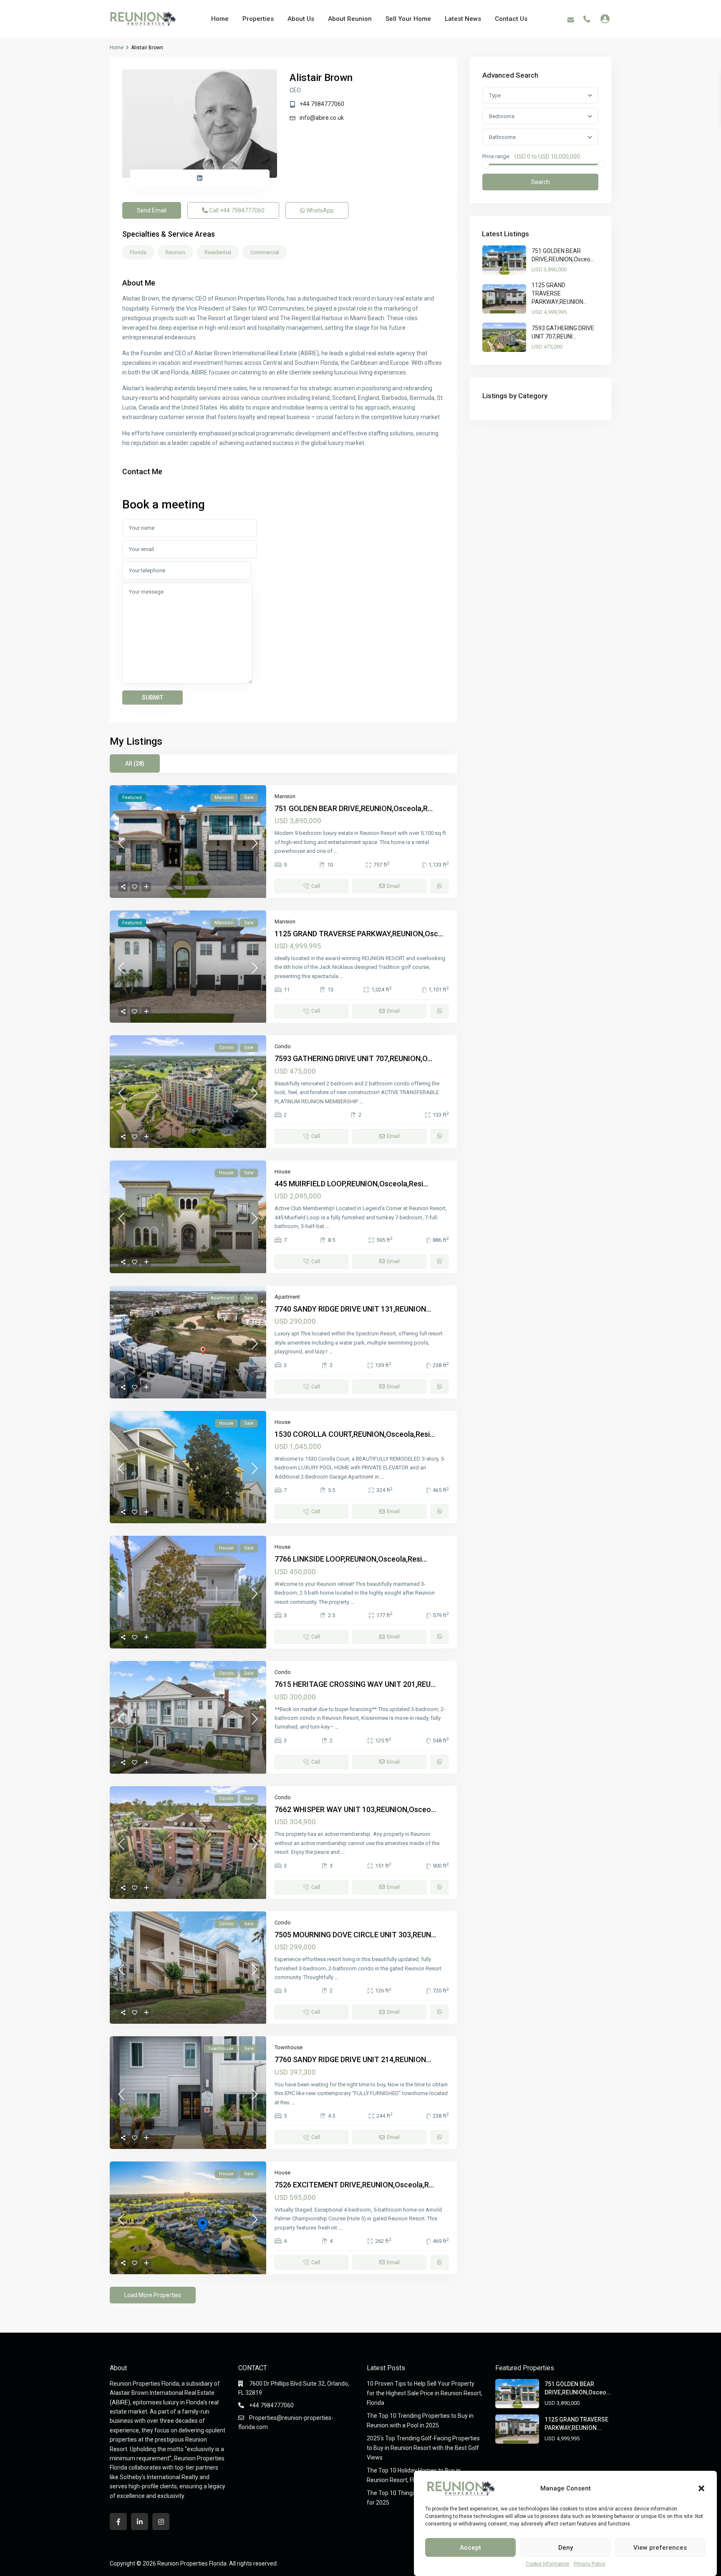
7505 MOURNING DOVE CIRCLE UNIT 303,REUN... (355, 1935)
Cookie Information (548, 2564)
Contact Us (511, 19)
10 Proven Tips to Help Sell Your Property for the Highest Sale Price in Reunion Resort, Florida (425, 2393)
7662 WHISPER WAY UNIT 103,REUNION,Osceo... (355, 1809)
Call (236, 210)
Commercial (265, 252)
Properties (258, 19)
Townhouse (289, 2047)
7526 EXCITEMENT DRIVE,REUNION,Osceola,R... (354, 2185)
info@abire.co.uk (322, 118)
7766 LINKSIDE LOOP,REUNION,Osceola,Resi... (351, 1559)
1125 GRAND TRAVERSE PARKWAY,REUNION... (559, 293)
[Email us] (571, 19)
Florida (138, 252)
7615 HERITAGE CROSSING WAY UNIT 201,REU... (355, 1684)
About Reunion (350, 19)
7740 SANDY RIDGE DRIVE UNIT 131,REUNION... (353, 1309)
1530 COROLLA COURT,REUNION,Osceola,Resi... (355, 1434)
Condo (283, 1046)
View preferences (660, 2548)
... (336, 851)
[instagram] (161, 2522)
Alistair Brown (321, 78)
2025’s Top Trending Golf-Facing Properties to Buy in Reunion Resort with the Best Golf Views (423, 2448)
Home (220, 19)
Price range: (496, 157)
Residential (218, 252)
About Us (301, 19)
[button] (701, 2488)
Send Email (152, 210)
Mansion (285, 796)
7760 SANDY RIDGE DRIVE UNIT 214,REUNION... (353, 2059)
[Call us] (587, 19)
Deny (566, 2548)
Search (541, 182)
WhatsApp (319, 210)
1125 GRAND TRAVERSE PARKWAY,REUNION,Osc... (359, 934)
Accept (470, 2548)
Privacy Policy (590, 2564)
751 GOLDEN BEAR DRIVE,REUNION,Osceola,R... (354, 808)
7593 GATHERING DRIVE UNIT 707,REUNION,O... (353, 1058)
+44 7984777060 (322, 104)
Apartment (287, 1297)
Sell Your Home (408, 19)
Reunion (175, 252)
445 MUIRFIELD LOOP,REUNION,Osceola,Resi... (351, 1184)
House (282, 1172)
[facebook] (118, 2522)
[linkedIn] (140, 2522)
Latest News (463, 19)
